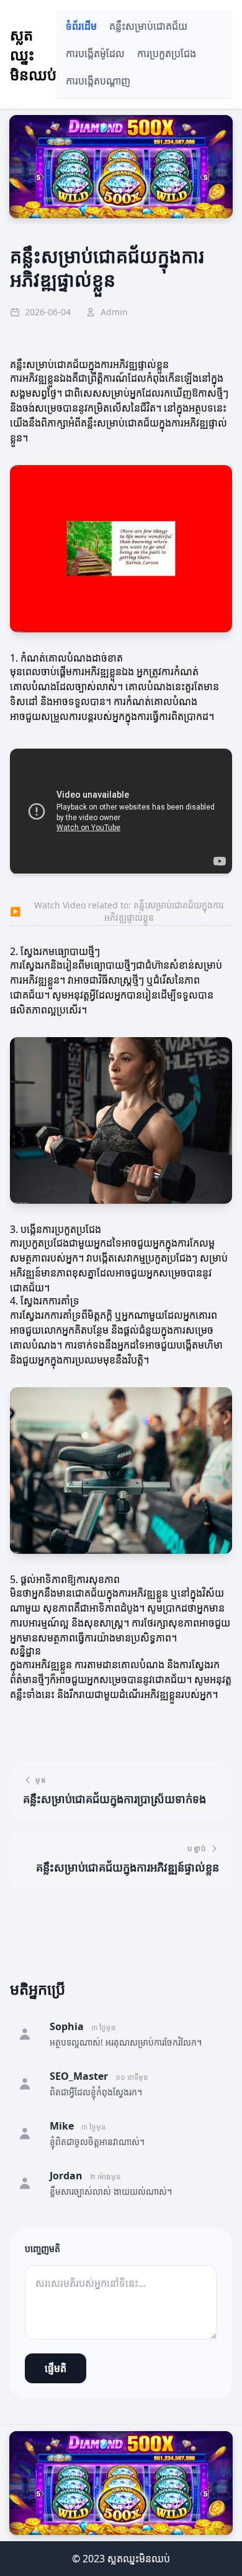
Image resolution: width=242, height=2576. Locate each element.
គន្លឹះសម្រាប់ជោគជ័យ (148, 26)
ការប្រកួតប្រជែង (167, 54)
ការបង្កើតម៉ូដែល (95, 54)
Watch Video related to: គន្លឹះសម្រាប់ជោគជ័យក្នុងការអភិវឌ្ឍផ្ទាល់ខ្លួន (117, 911)
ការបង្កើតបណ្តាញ (98, 81)
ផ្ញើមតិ (56, 2368)
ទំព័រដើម (81, 26)
